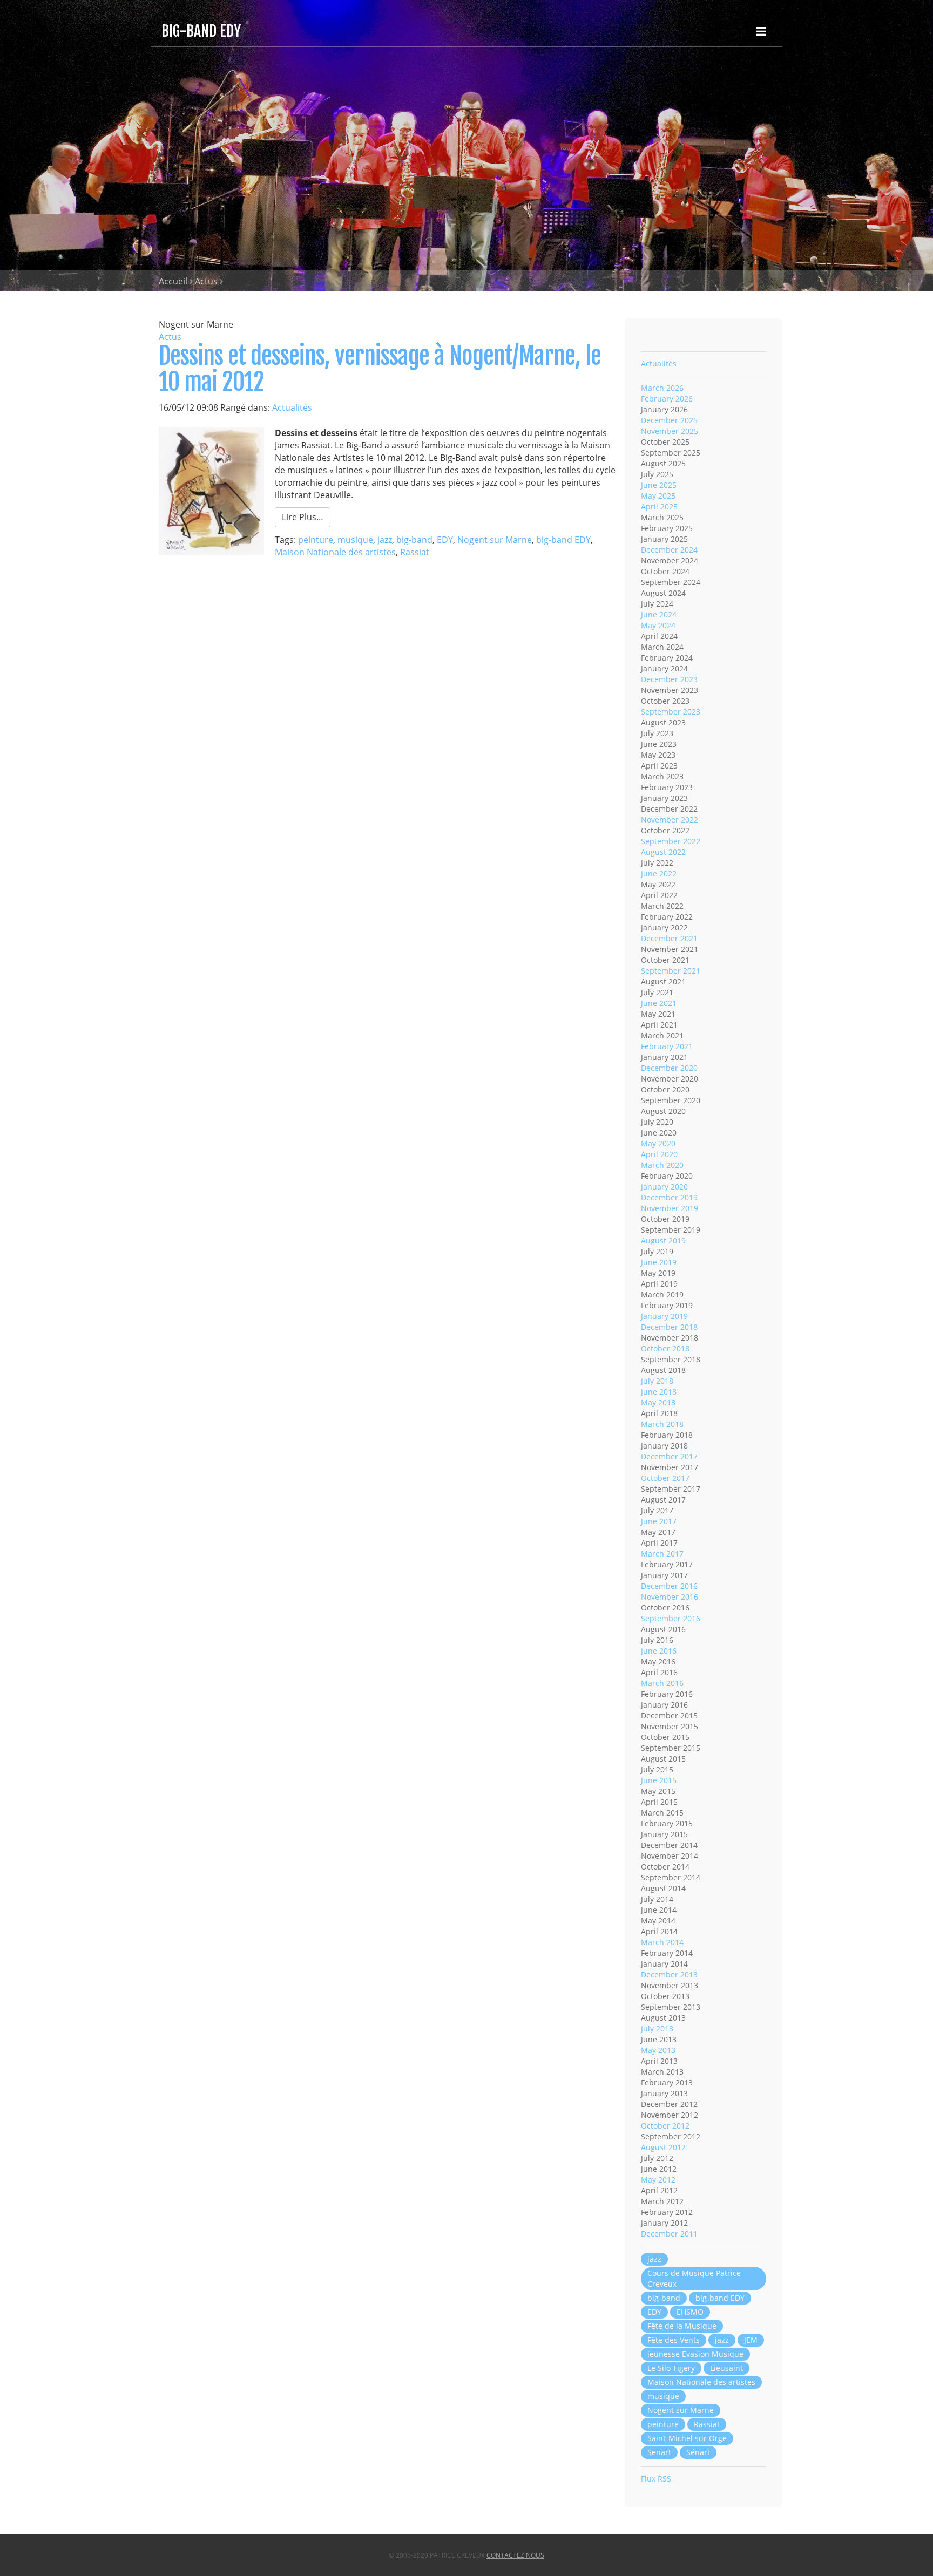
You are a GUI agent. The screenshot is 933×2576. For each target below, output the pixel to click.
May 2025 (658, 496)
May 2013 (658, 2050)
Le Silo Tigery (671, 2368)
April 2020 (659, 1154)
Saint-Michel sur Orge (687, 2438)
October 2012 (665, 2126)
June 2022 (659, 874)
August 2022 (663, 852)
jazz (385, 540)
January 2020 (664, 1187)
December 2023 (669, 679)
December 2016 (669, 1586)
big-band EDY (563, 540)
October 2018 (665, 1348)
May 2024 (658, 625)
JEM (751, 2340)
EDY (445, 540)
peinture (316, 540)
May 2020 (658, 1143)
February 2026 (667, 399)
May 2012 (658, 2180)
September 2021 (671, 971)
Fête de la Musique (682, 2326)
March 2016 (662, 1683)
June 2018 (659, 1392)
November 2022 (670, 820)
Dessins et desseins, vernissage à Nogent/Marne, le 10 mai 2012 (380, 369)
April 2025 (659, 507)
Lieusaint (726, 2368)
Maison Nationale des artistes (335, 552)
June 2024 (659, 614)
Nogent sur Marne (495, 540)
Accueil (173, 281)
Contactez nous (515, 2555)
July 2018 (657, 1381)
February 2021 (667, 1046)
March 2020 (662, 1165)
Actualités (292, 407)
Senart (659, 2452)
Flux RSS (656, 2479)
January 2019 (664, 1316)
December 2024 (669, 550)
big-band (414, 540)
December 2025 (669, 420)
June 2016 (659, 1651)
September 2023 (671, 712)
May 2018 (658, 1402)
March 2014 (662, 1942)
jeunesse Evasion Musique (695, 2354)
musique (355, 540)
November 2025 (670, 431)
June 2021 (659, 1003)
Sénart (698, 2452)
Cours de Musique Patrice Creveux (694, 2278)
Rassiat (415, 552)
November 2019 (670, 1208)
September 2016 (671, 1618)
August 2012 (663, 2147)
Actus (206, 281)
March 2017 (662, 1554)
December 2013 (669, 1975)
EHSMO (690, 2312)
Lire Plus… (303, 517)
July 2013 (657, 2028)
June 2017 (659, 1521)
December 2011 (669, 2234)
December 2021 (669, 938)
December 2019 (669, 1197)
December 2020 (669, 1068)
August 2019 (663, 1241)
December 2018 (669, 1327)
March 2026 (662, 388)
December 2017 (669, 1456)
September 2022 (671, 841)
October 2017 (665, 1478)
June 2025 (659, 485)
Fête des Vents (674, 2340)
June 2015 (659, 1780)
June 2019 (659, 1262)
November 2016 (670, 1597)
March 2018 (662, 1424)
